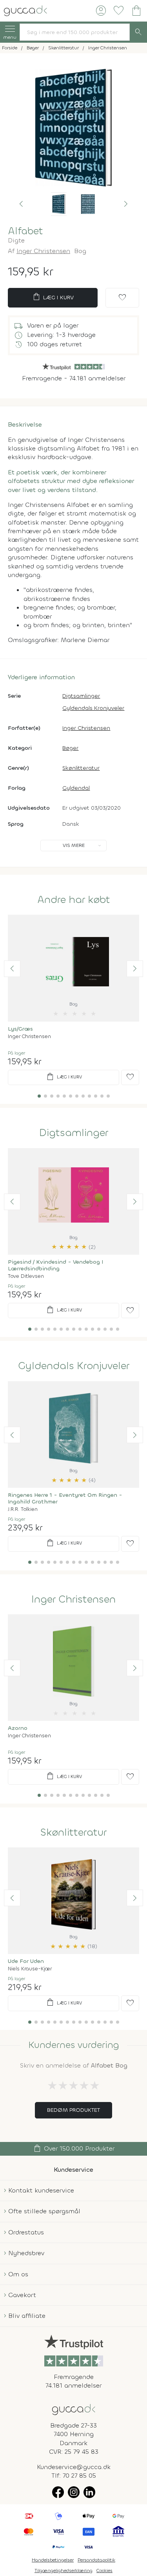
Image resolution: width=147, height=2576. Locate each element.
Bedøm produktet (73, 2110)
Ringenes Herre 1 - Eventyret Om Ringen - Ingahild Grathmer (65, 1498)
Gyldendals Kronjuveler (93, 708)
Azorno (18, 1728)
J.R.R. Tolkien (23, 1509)
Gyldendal (76, 788)
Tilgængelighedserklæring (64, 2571)
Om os (18, 2274)
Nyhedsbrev (26, 2253)
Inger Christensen (43, 251)
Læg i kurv (53, 297)
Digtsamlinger (81, 696)
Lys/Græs (20, 1029)
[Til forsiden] (25, 10)
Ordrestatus (26, 2232)
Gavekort (22, 2295)
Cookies (104, 2571)
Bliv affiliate (27, 2316)
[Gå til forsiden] (74, 2409)
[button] (21, 204)
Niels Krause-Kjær (30, 1969)
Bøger (70, 748)
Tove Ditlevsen (26, 1276)
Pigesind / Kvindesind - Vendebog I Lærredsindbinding (55, 1265)
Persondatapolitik (96, 2560)
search (138, 32)
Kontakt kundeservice (41, 2190)
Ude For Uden (26, 1961)
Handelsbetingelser (53, 2560)
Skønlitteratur (81, 768)
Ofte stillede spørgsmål (44, 2211)
